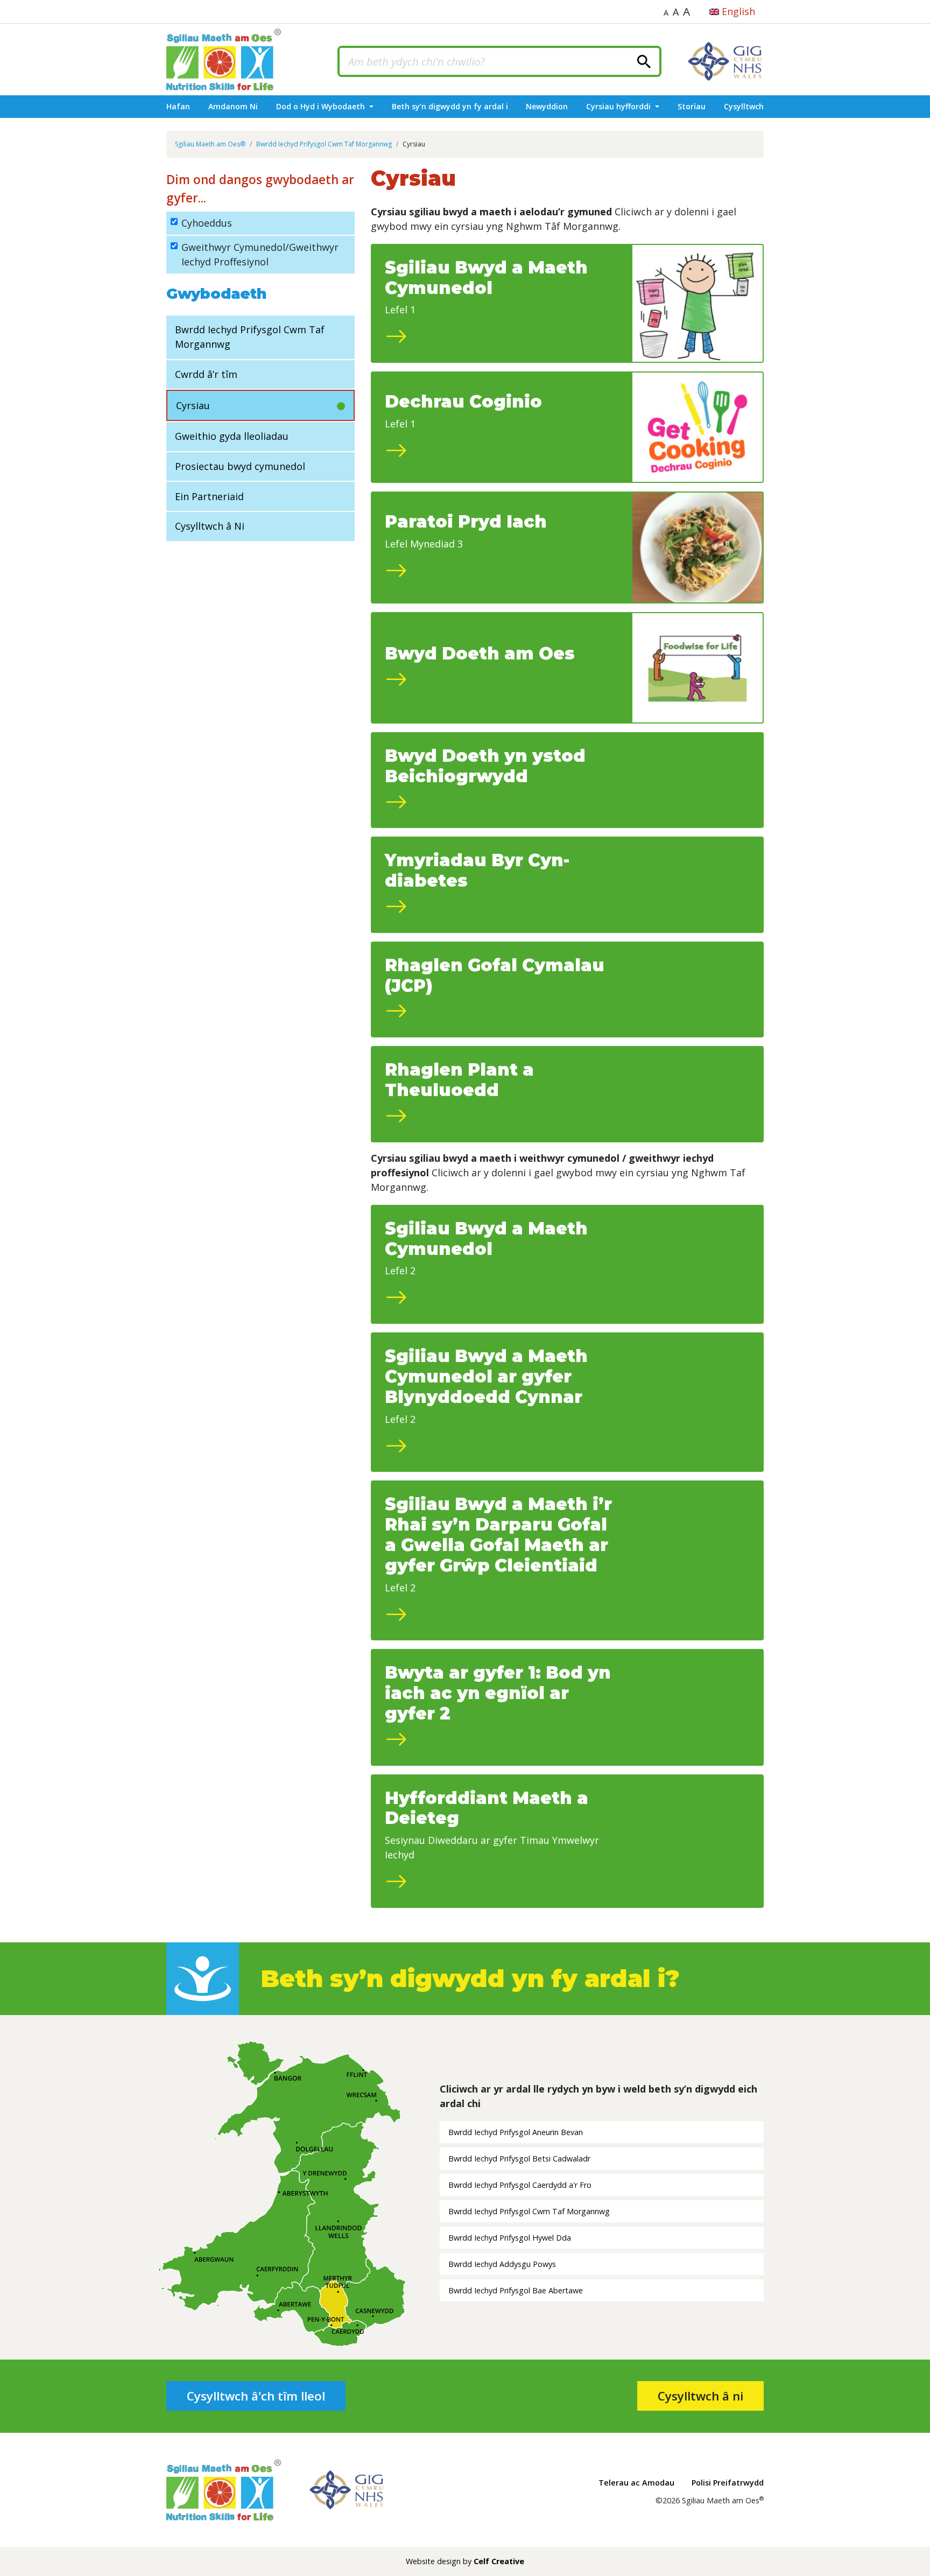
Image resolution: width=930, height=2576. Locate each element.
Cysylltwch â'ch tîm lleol (256, 2396)
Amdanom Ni (233, 106)
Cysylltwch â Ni (210, 526)
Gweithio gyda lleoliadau (232, 436)
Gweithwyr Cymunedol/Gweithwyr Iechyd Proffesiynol (260, 254)
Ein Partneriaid (209, 496)
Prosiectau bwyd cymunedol (240, 466)
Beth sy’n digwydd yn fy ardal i (450, 106)
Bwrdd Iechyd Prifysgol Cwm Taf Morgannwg (250, 337)
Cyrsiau (193, 405)
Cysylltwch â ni (700, 2396)
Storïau (692, 106)
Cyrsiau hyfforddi (619, 106)
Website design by (465, 2561)
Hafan (178, 106)
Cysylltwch (744, 106)
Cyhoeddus (207, 223)
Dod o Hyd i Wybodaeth (322, 106)
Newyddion (547, 106)
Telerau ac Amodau (636, 2483)
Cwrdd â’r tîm (206, 374)
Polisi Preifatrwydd (728, 2483)
